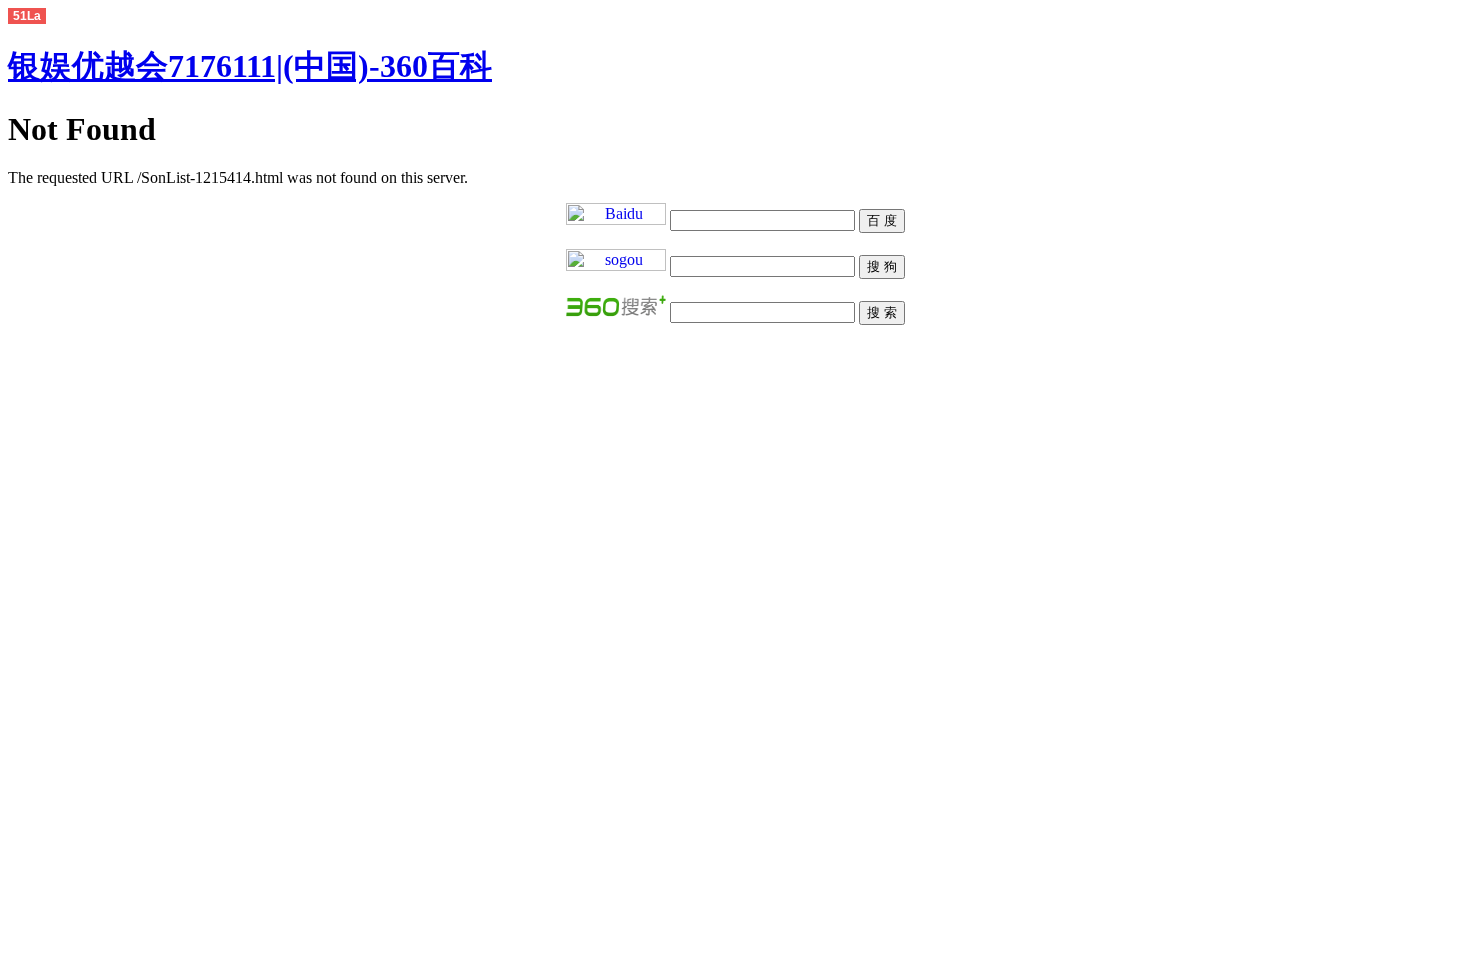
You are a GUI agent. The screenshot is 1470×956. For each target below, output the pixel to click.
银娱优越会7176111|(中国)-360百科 (250, 66)
